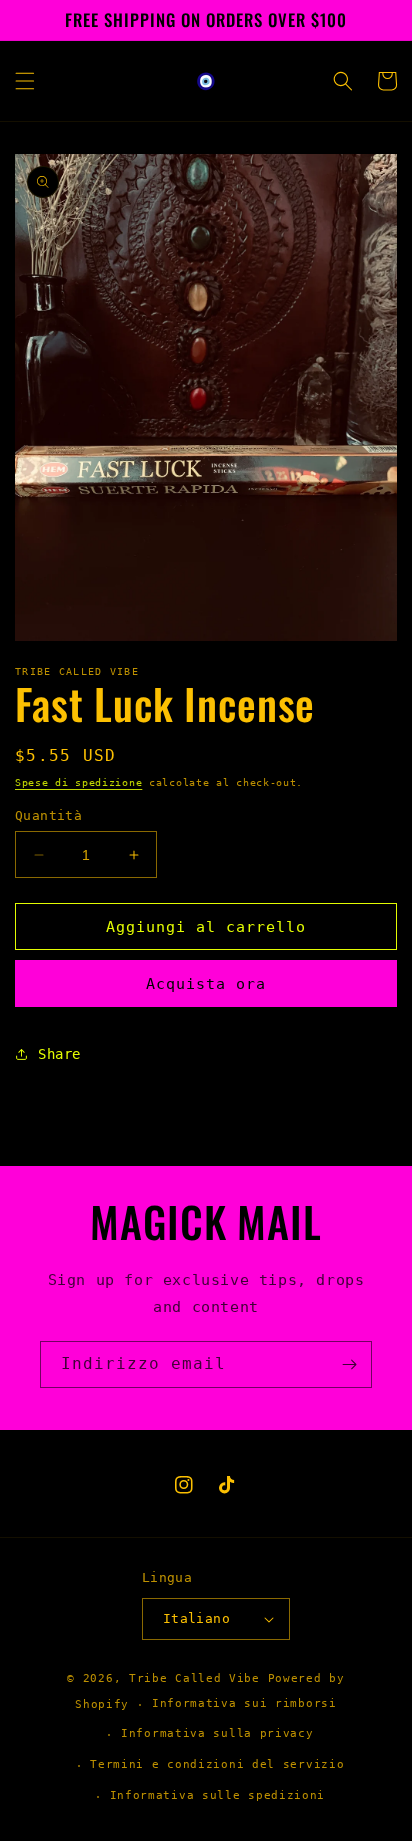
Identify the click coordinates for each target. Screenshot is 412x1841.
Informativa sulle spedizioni (218, 1795)
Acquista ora (206, 984)
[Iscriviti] (349, 1364)
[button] (25, 81)
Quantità (48, 815)
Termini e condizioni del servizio (217, 1764)
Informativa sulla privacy (217, 1733)
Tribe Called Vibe (198, 1678)
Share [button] (59, 1054)
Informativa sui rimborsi (244, 1703)
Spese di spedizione (78, 782)
